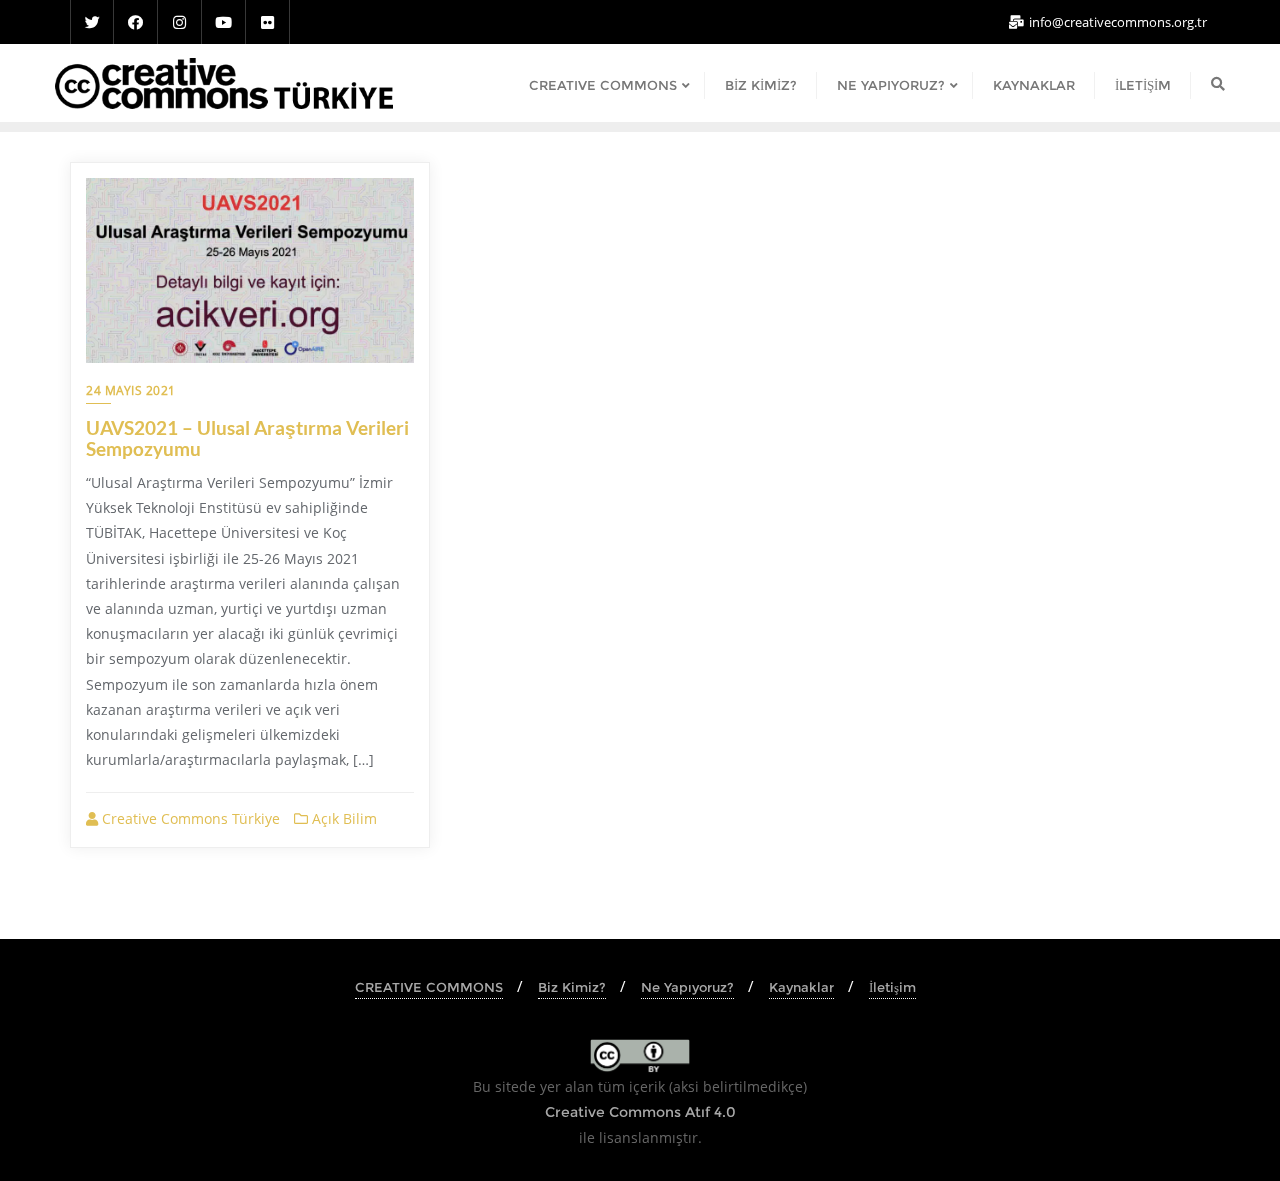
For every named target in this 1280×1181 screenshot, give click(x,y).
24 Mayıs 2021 (131, 390)
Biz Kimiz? (572, 987)
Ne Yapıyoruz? (687, 987)
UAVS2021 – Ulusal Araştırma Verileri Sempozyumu (247, 438)
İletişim (892, 987)
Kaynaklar (801, 987)
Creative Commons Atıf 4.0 (640, 1112)
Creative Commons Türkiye (189, 818)
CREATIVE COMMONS (429, 987)
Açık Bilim (342, 818)
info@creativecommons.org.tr (1116, 22)
